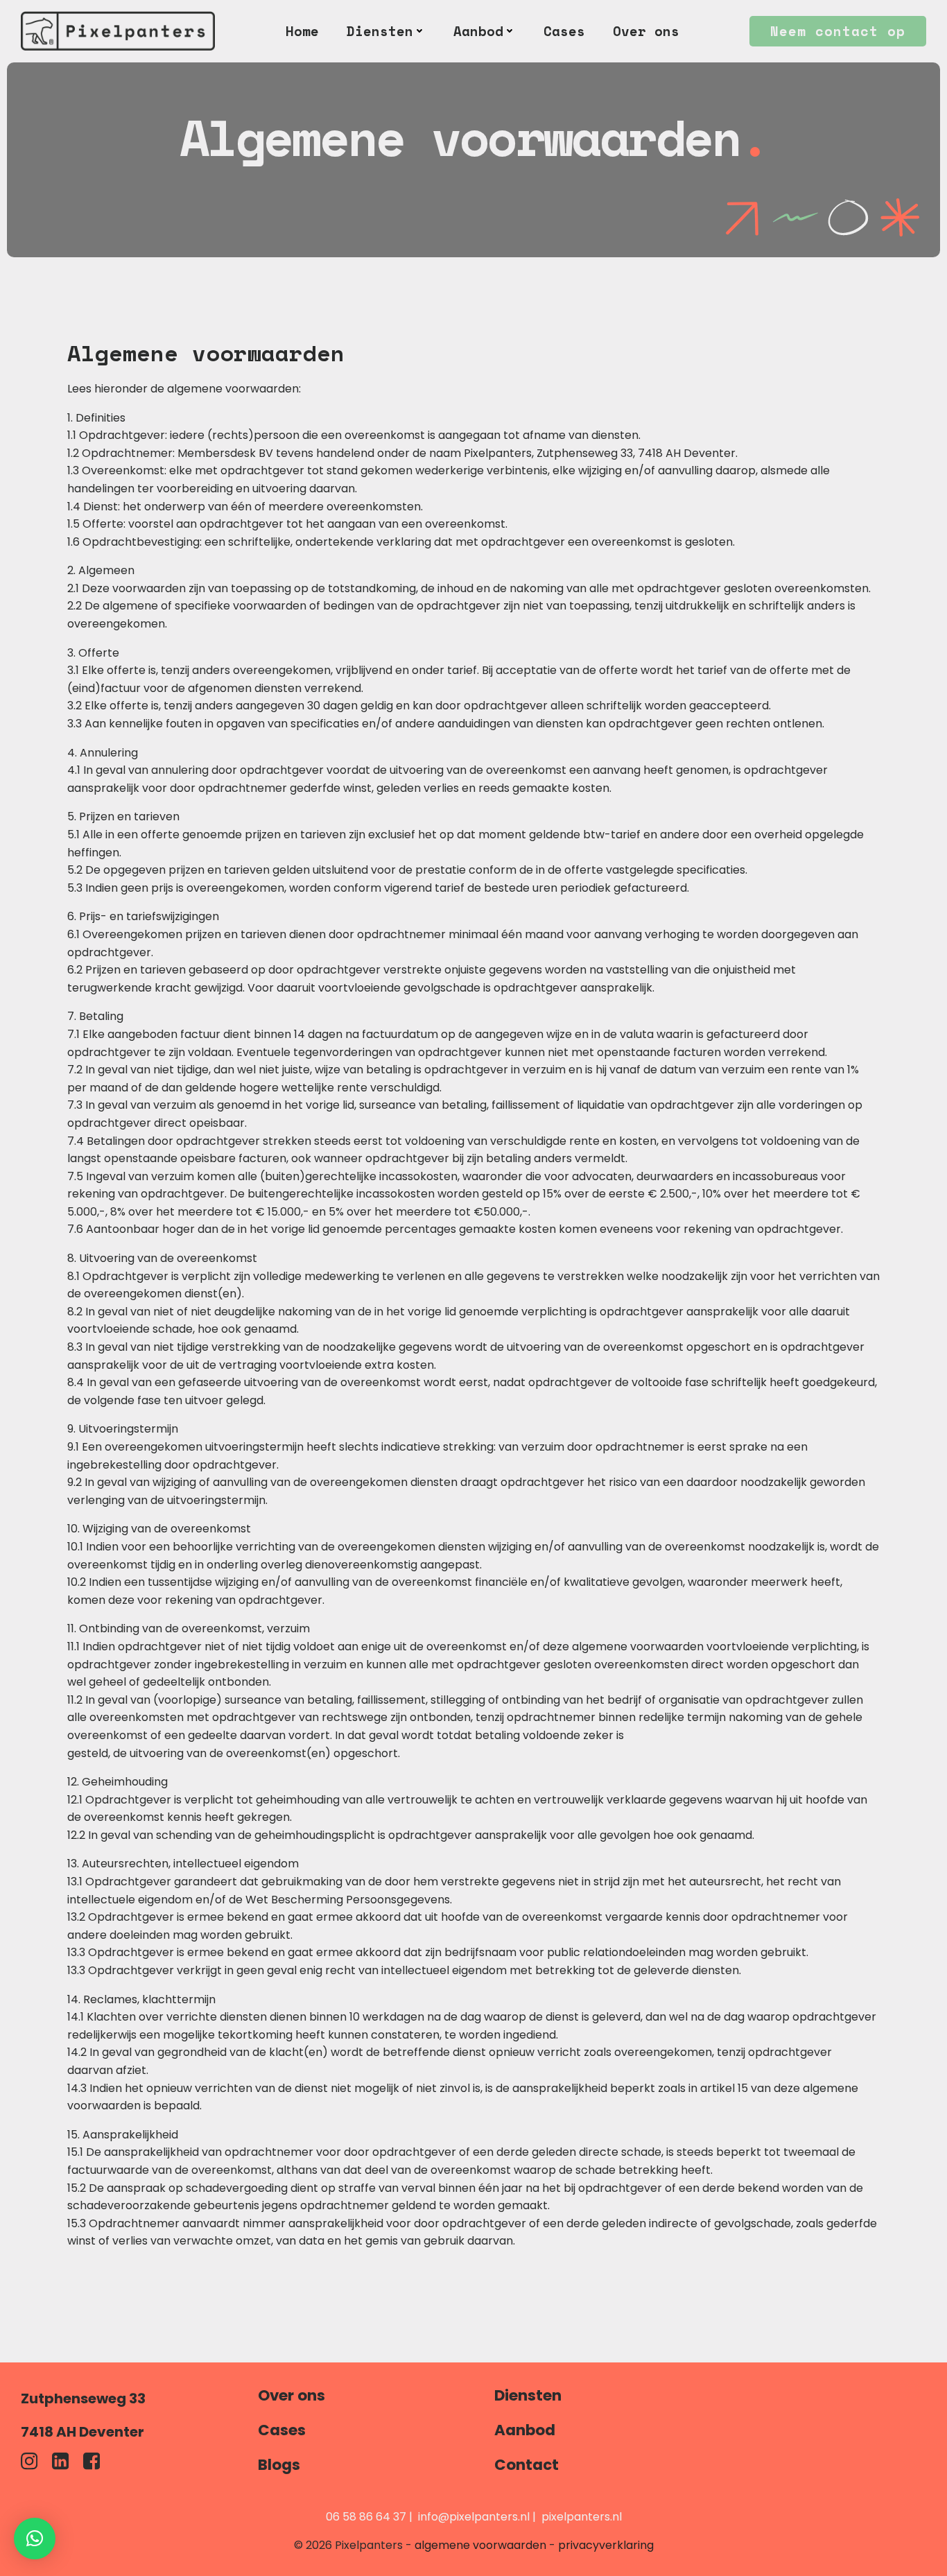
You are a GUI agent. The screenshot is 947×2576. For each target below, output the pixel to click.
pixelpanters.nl (582, 2517)
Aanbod (478, 31)
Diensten (380, 31)
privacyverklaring (606, 2545)
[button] (35, 2539)
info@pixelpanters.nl (474, 2517)
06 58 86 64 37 (366, 2517)
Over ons (646, 31)
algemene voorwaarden (480, 2545)
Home (302, 31)
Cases (564, 31)
